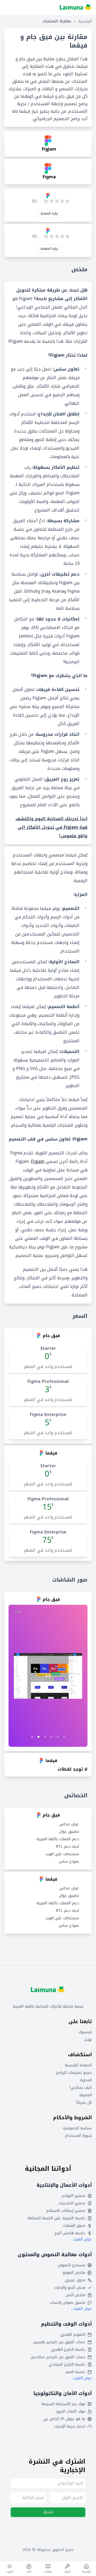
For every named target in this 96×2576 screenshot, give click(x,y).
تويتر (88, 2040)
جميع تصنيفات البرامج (74, 2073)
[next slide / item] (48, 1676)
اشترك (48, 2512)
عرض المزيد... (81, 2239)
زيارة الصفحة (49, 213)
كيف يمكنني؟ (80, 2088)
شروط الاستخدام (78, 2136)
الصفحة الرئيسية (78, 2065)
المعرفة (85, 2095)
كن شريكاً (84, 2103)
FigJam (38, 1161)
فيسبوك (85, 2032)
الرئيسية (85, 21)
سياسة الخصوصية (77, 2128)
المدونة (86, 2080)
